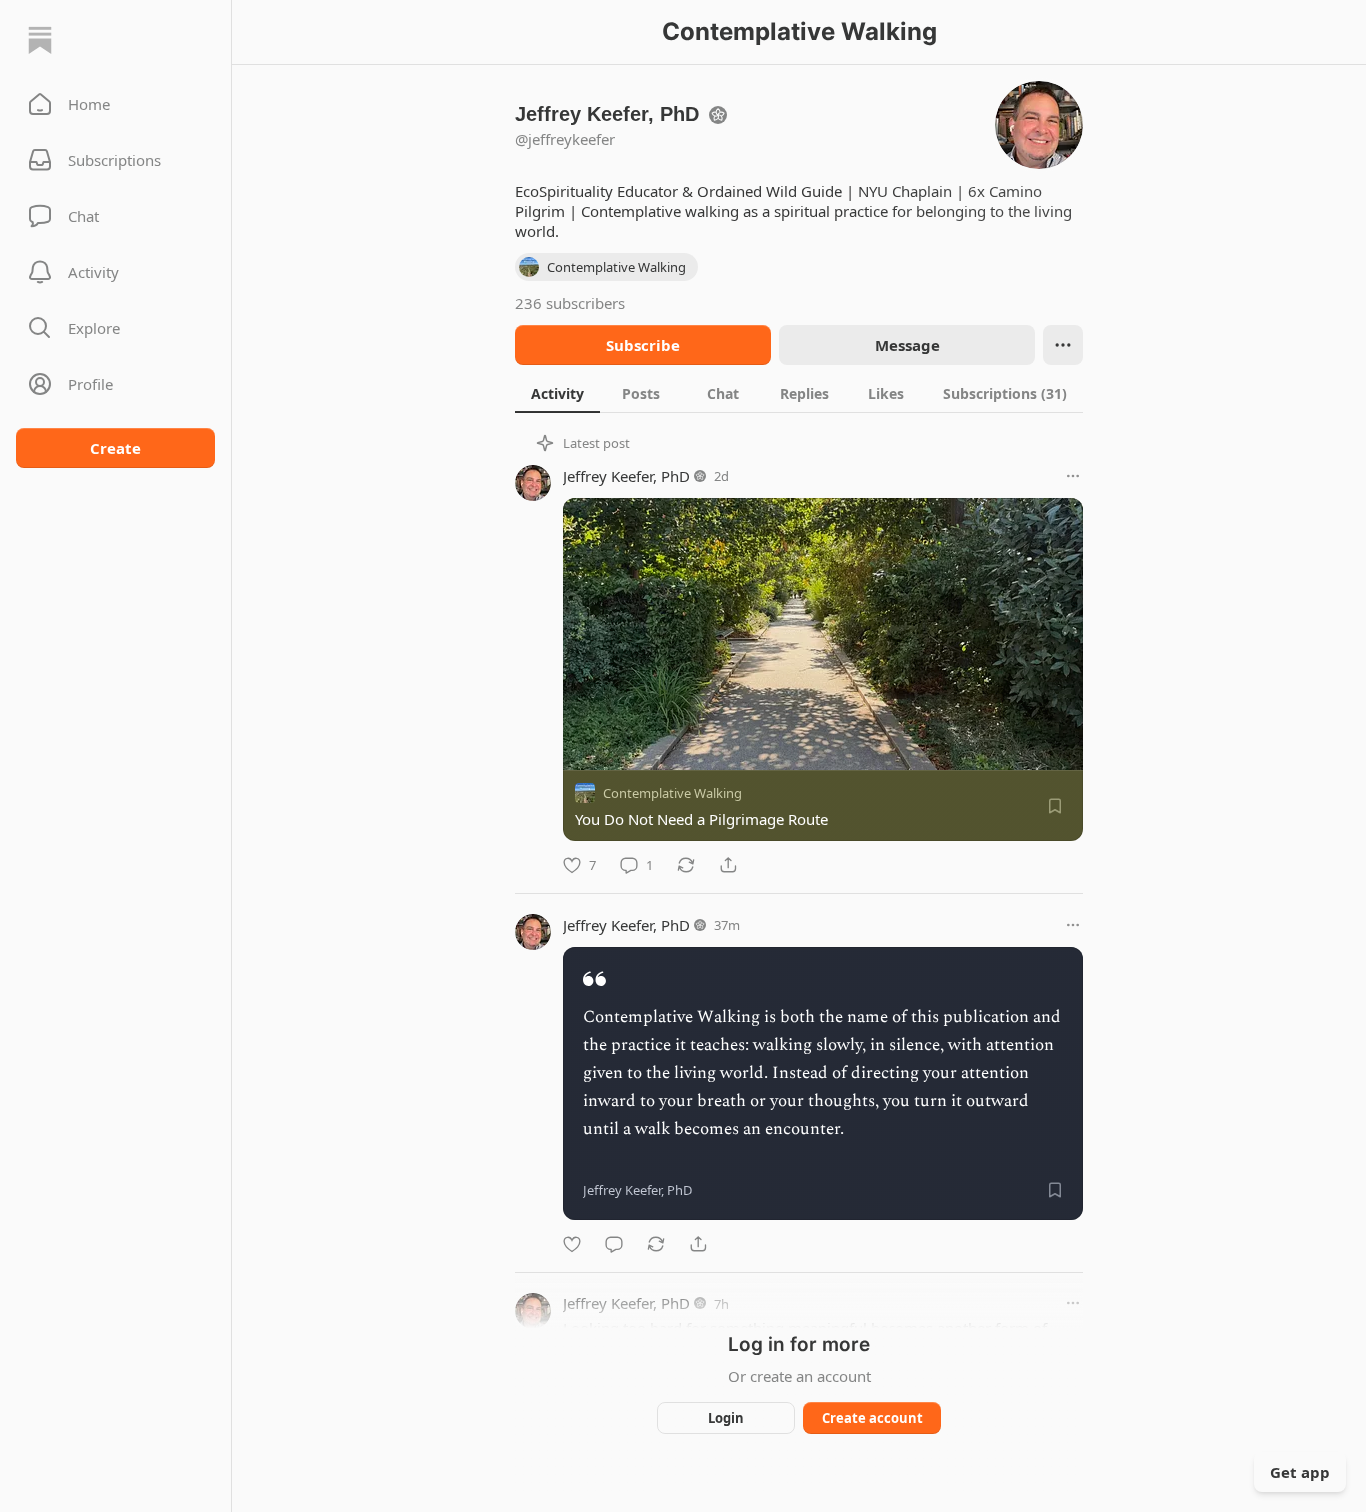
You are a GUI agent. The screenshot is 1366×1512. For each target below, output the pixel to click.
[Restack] (686, 865)
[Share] (728, 865)
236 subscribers (570, 303)
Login (726, 1418)
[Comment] (614, 1244)
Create (115, 448)
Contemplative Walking (672, 793)
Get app (1300, 1472)
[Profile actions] (1063, 345)
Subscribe (643, 345)
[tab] (557, 393)
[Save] (1055, 806)
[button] (115, 104)
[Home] (40, 40)
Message (907, 345)
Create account (872, 1418)
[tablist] (799, 393)
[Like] (572, 1244)
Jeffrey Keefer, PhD (626, 476)
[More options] (1073, 476)
